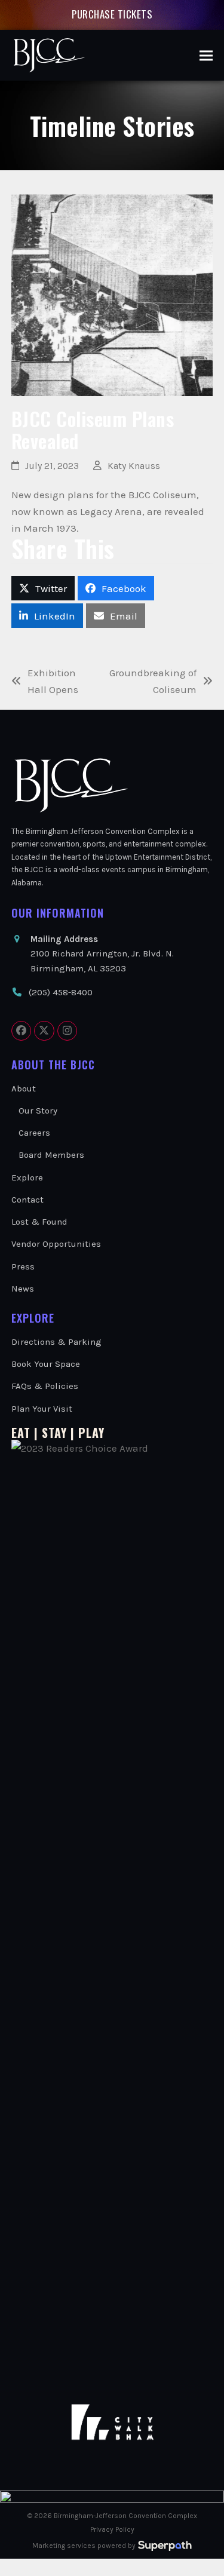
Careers (34, 1133)
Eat (21, 1433)
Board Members (51, 1155)
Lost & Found (39, 1222)
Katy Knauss (134, 466)
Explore (27, 1177)
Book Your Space (46, 1364)
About (24, 1088)
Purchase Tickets (112, 14)
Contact (27, 1200)
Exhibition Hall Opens (45, 682)
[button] (206, 55)
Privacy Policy (112, 2529)
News (23, 1289)
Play (91, 1433)
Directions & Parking (56, 1342)
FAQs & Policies (45, 1386)
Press (23, 1266)
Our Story (38, 1111)
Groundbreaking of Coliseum (152, 682)
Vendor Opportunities (56, 1244)
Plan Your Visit (42, 1409)
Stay (54, 1433)
